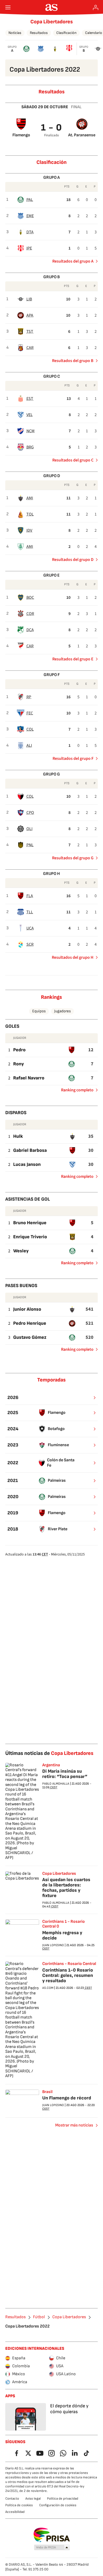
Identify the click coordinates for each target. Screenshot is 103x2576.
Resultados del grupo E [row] (73, 659)
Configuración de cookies (58, 2505)
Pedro (19, 1050)
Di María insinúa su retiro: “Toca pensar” (65, 1774)
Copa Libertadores (52, 22)
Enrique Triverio (30, 1237)
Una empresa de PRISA (52, 2535)
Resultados (39, 33)
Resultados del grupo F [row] (73, 759)
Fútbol (39, 2317)
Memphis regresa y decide (62, 1935)
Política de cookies (19, 2505)
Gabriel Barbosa (30, 1150)
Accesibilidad (15, 2512)
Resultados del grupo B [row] (73, 361)
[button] (52, 2548)
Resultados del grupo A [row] (73, 261)
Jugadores (62, 1011)
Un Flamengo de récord (67, 2098)
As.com (48, 1988)
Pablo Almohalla (56, 1784)
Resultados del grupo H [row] (73, 957)
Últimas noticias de (49, 1753)
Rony (18, 1064)
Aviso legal (33, 2499)
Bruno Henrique (30, 1223)
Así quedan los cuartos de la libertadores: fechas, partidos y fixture (66, 1888)
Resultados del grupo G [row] (73, 858)
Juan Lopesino (53, 1945)
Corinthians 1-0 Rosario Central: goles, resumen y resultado (68, 1975)
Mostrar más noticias (74, 2125)
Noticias (15, 33)
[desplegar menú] (8, 7)
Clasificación (66, 33)
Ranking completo (75, 1091)
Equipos (39, 1011)
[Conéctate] (96, 7)
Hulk (18, 1136)
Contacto (12, 2499)
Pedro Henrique (30, 1323)
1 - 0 (52, 128)
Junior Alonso (27, 1309)
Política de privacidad (63, 2499)
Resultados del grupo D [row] (73, 560)
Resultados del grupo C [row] (73, 460)
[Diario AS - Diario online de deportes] (52, 7)
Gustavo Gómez (30, 1337)
